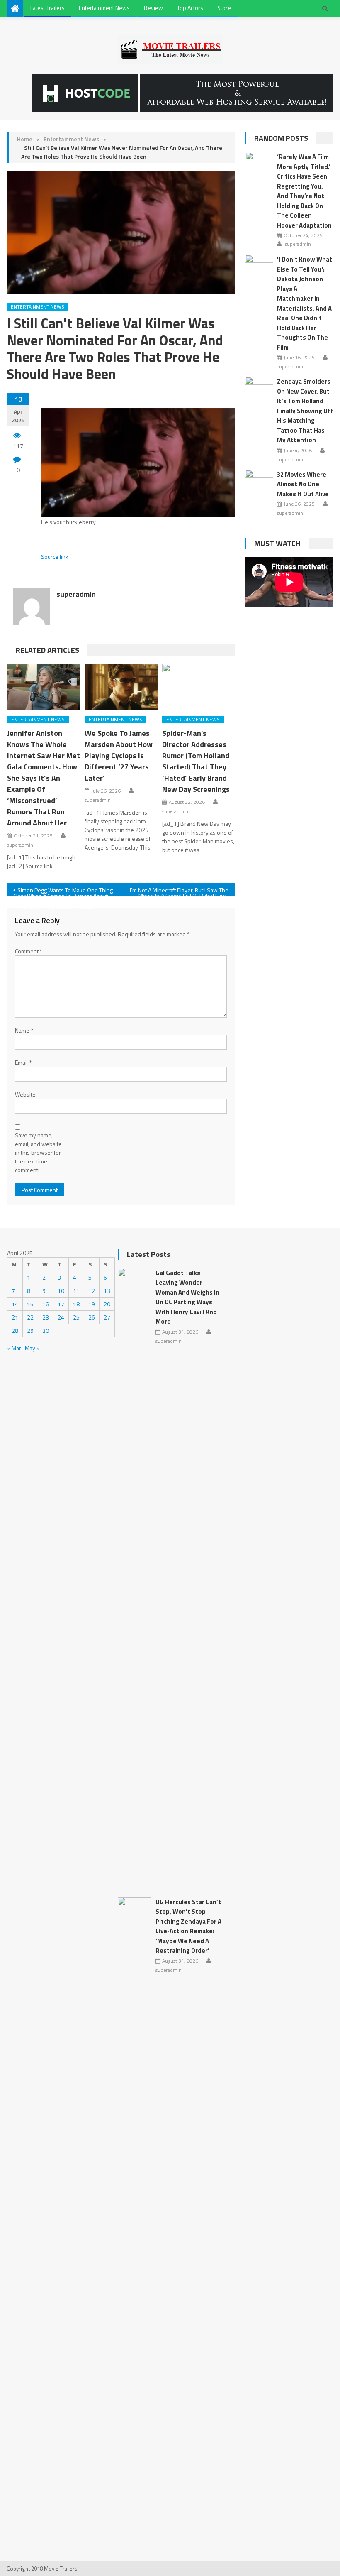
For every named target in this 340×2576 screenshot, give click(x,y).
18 (76, 1304)
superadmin (76, 594)
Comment (29, 951)
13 (107, 1291)
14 (15, 1304)
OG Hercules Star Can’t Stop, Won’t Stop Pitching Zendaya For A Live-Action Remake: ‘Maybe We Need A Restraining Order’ (188, 1926)
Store (224, 8)
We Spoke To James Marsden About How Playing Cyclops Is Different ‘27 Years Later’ (119, 755)
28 (15, 1331)
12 (92, 1291)
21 (15, 1317)
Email (23, 1062)
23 (46, 1317)
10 (61, 1291)
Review (153, 8)
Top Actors (190, 8)
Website (25, 1094)
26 (92, 1317)
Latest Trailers (47, 8)
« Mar (14, 1348)
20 (107, 1304)
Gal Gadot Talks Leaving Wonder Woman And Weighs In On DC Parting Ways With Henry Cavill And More (187, 1297)
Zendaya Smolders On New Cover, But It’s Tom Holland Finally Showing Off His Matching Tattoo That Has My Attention (305, 411)
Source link (55, 557)
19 (92, 1304)
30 (46, 1331)
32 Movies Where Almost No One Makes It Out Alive (303, 484)
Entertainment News (104, 8)
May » (32, 1348)
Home (25, 139)
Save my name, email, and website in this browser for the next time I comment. (38, 1152)
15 (30, 1304)
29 (30, 1331)
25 (76, 1317)
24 (61, 1317)
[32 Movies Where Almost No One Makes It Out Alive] (259, 480)
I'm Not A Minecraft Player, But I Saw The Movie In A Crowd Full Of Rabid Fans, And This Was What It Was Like (179, 891)
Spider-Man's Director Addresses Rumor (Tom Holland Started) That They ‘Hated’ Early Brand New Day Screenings (196, 761)
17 (61, 1304)
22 (30, 1317)
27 (107, 1317)
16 (46, 1304)
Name (24, 1030)
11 (76, 1291)
